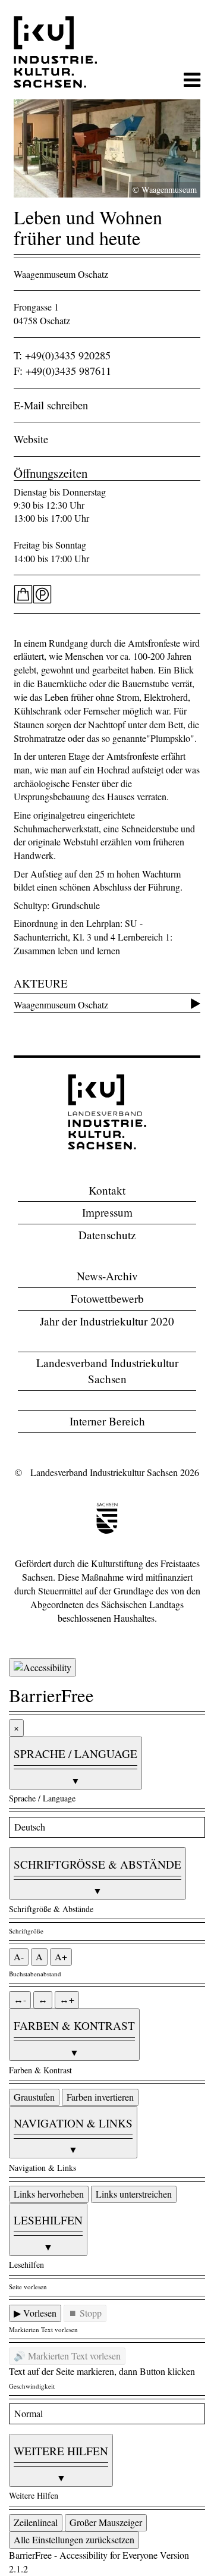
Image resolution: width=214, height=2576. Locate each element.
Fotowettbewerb (107, 1298)
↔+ (67, 1999)
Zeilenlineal (36, 2522)
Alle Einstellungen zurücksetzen (74, 2539)
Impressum (107, 1212)
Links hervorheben (49, 2194)
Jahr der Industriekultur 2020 (107, 1321)
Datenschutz (107, 1235)
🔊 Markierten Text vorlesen (67, 2356)
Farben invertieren (100, 2097)
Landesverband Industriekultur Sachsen (107, 1371)
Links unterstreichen (134, 2194)
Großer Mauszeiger (106, 2522)
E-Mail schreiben (51, 405)
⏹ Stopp (85, 2313)
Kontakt (107, 1190)
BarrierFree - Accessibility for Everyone (83, 2555)
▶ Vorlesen (35, 2313)
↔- (20, 1999)
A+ (61, 1956)
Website (31, 439)
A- (19, 1956)
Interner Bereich (107, 1421)
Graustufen (34, 2097)
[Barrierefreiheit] (43, 1667)
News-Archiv (107, 1276)
